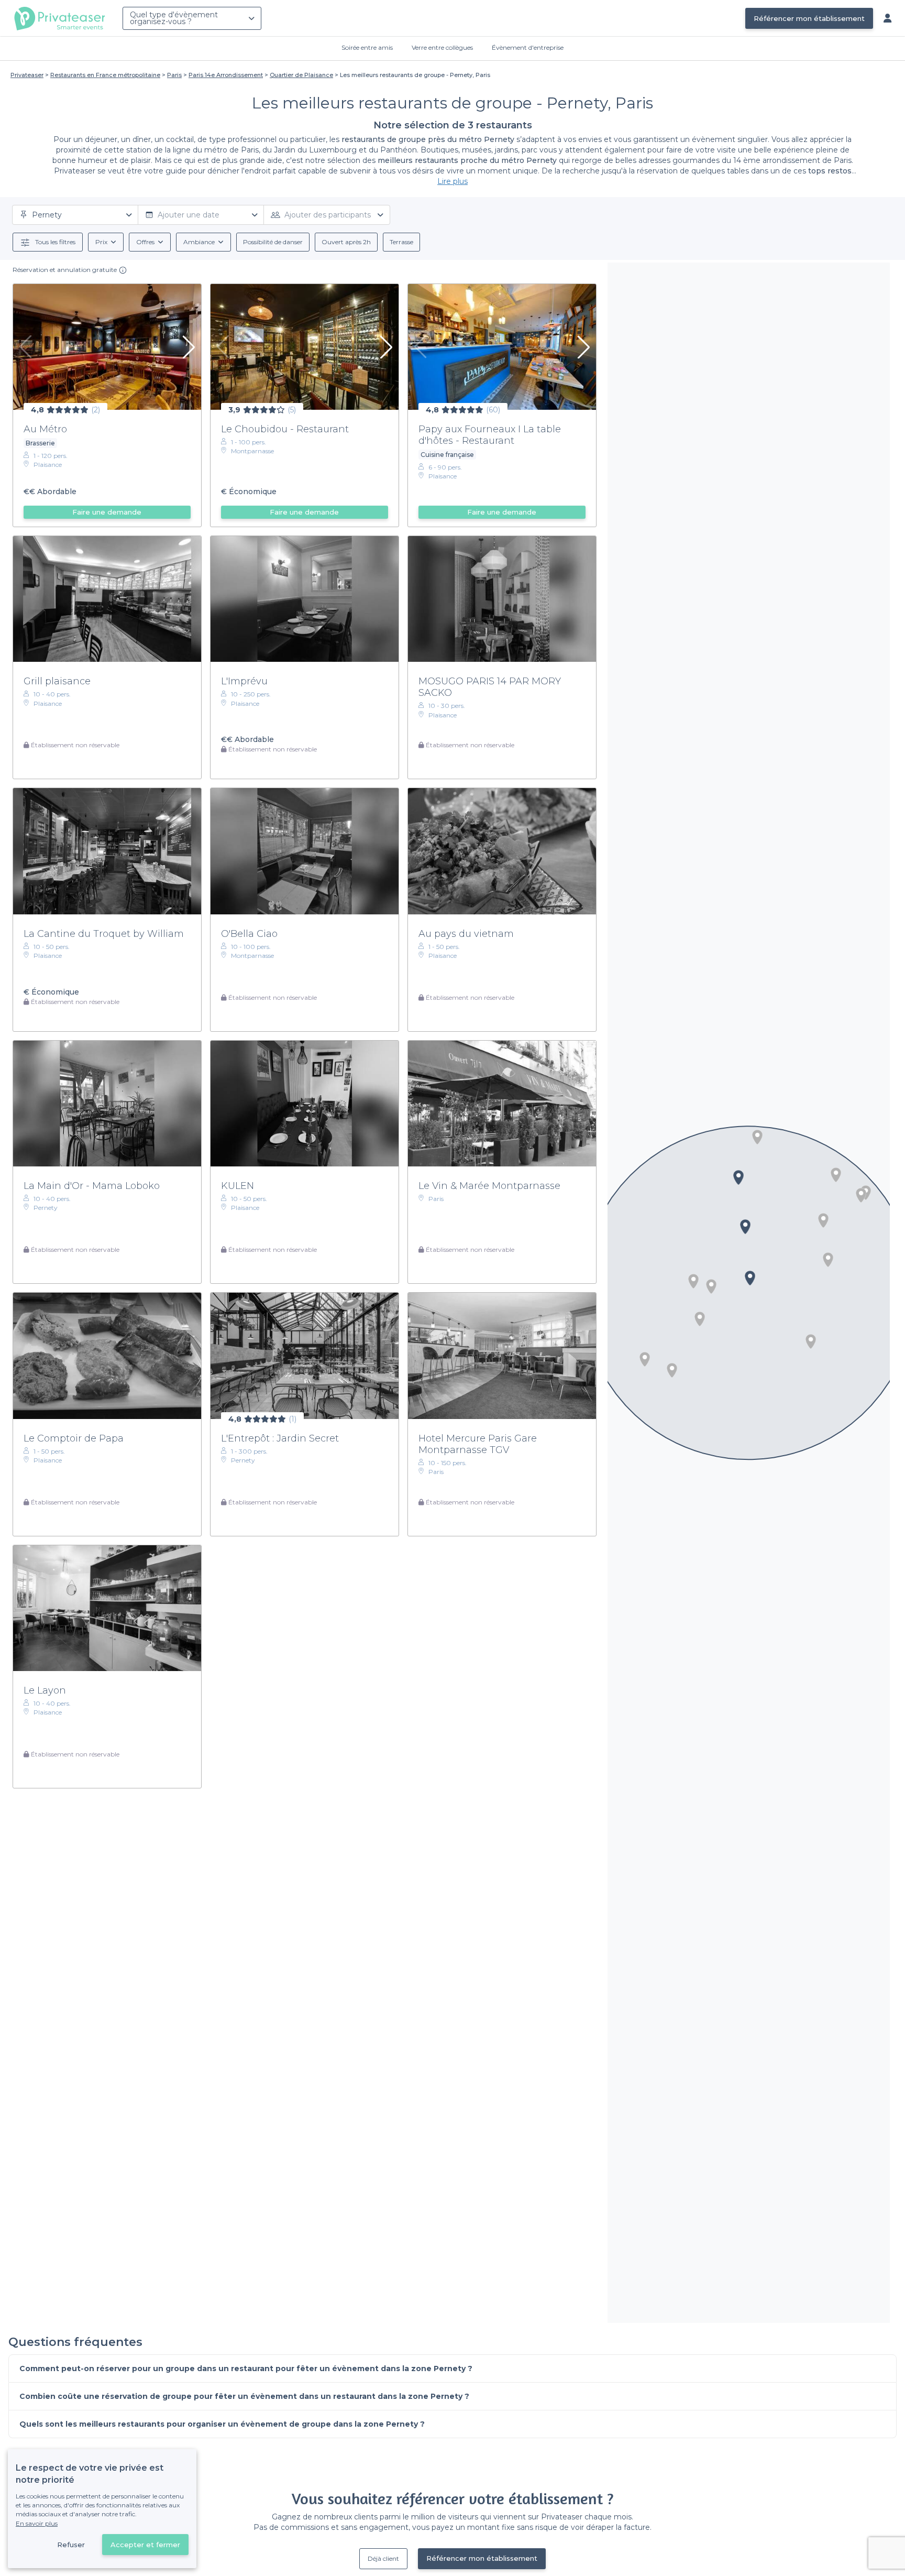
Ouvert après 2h (346, 242)
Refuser (71, 2545)
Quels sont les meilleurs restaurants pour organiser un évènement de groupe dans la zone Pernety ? (222, 2424)
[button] (828, 1260)
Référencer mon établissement (809, 18)
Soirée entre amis (367, 47)
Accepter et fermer (145, 2545)
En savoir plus (37, 2523)
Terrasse (401, 242)
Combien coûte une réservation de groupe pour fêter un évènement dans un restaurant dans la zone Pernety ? (244, 2396)
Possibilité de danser (273, 242)
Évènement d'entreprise (528, 47)
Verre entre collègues (442, 47)
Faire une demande (107, 512)
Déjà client (383, 2558)
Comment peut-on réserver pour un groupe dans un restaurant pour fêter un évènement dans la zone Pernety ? (246, 2368)
